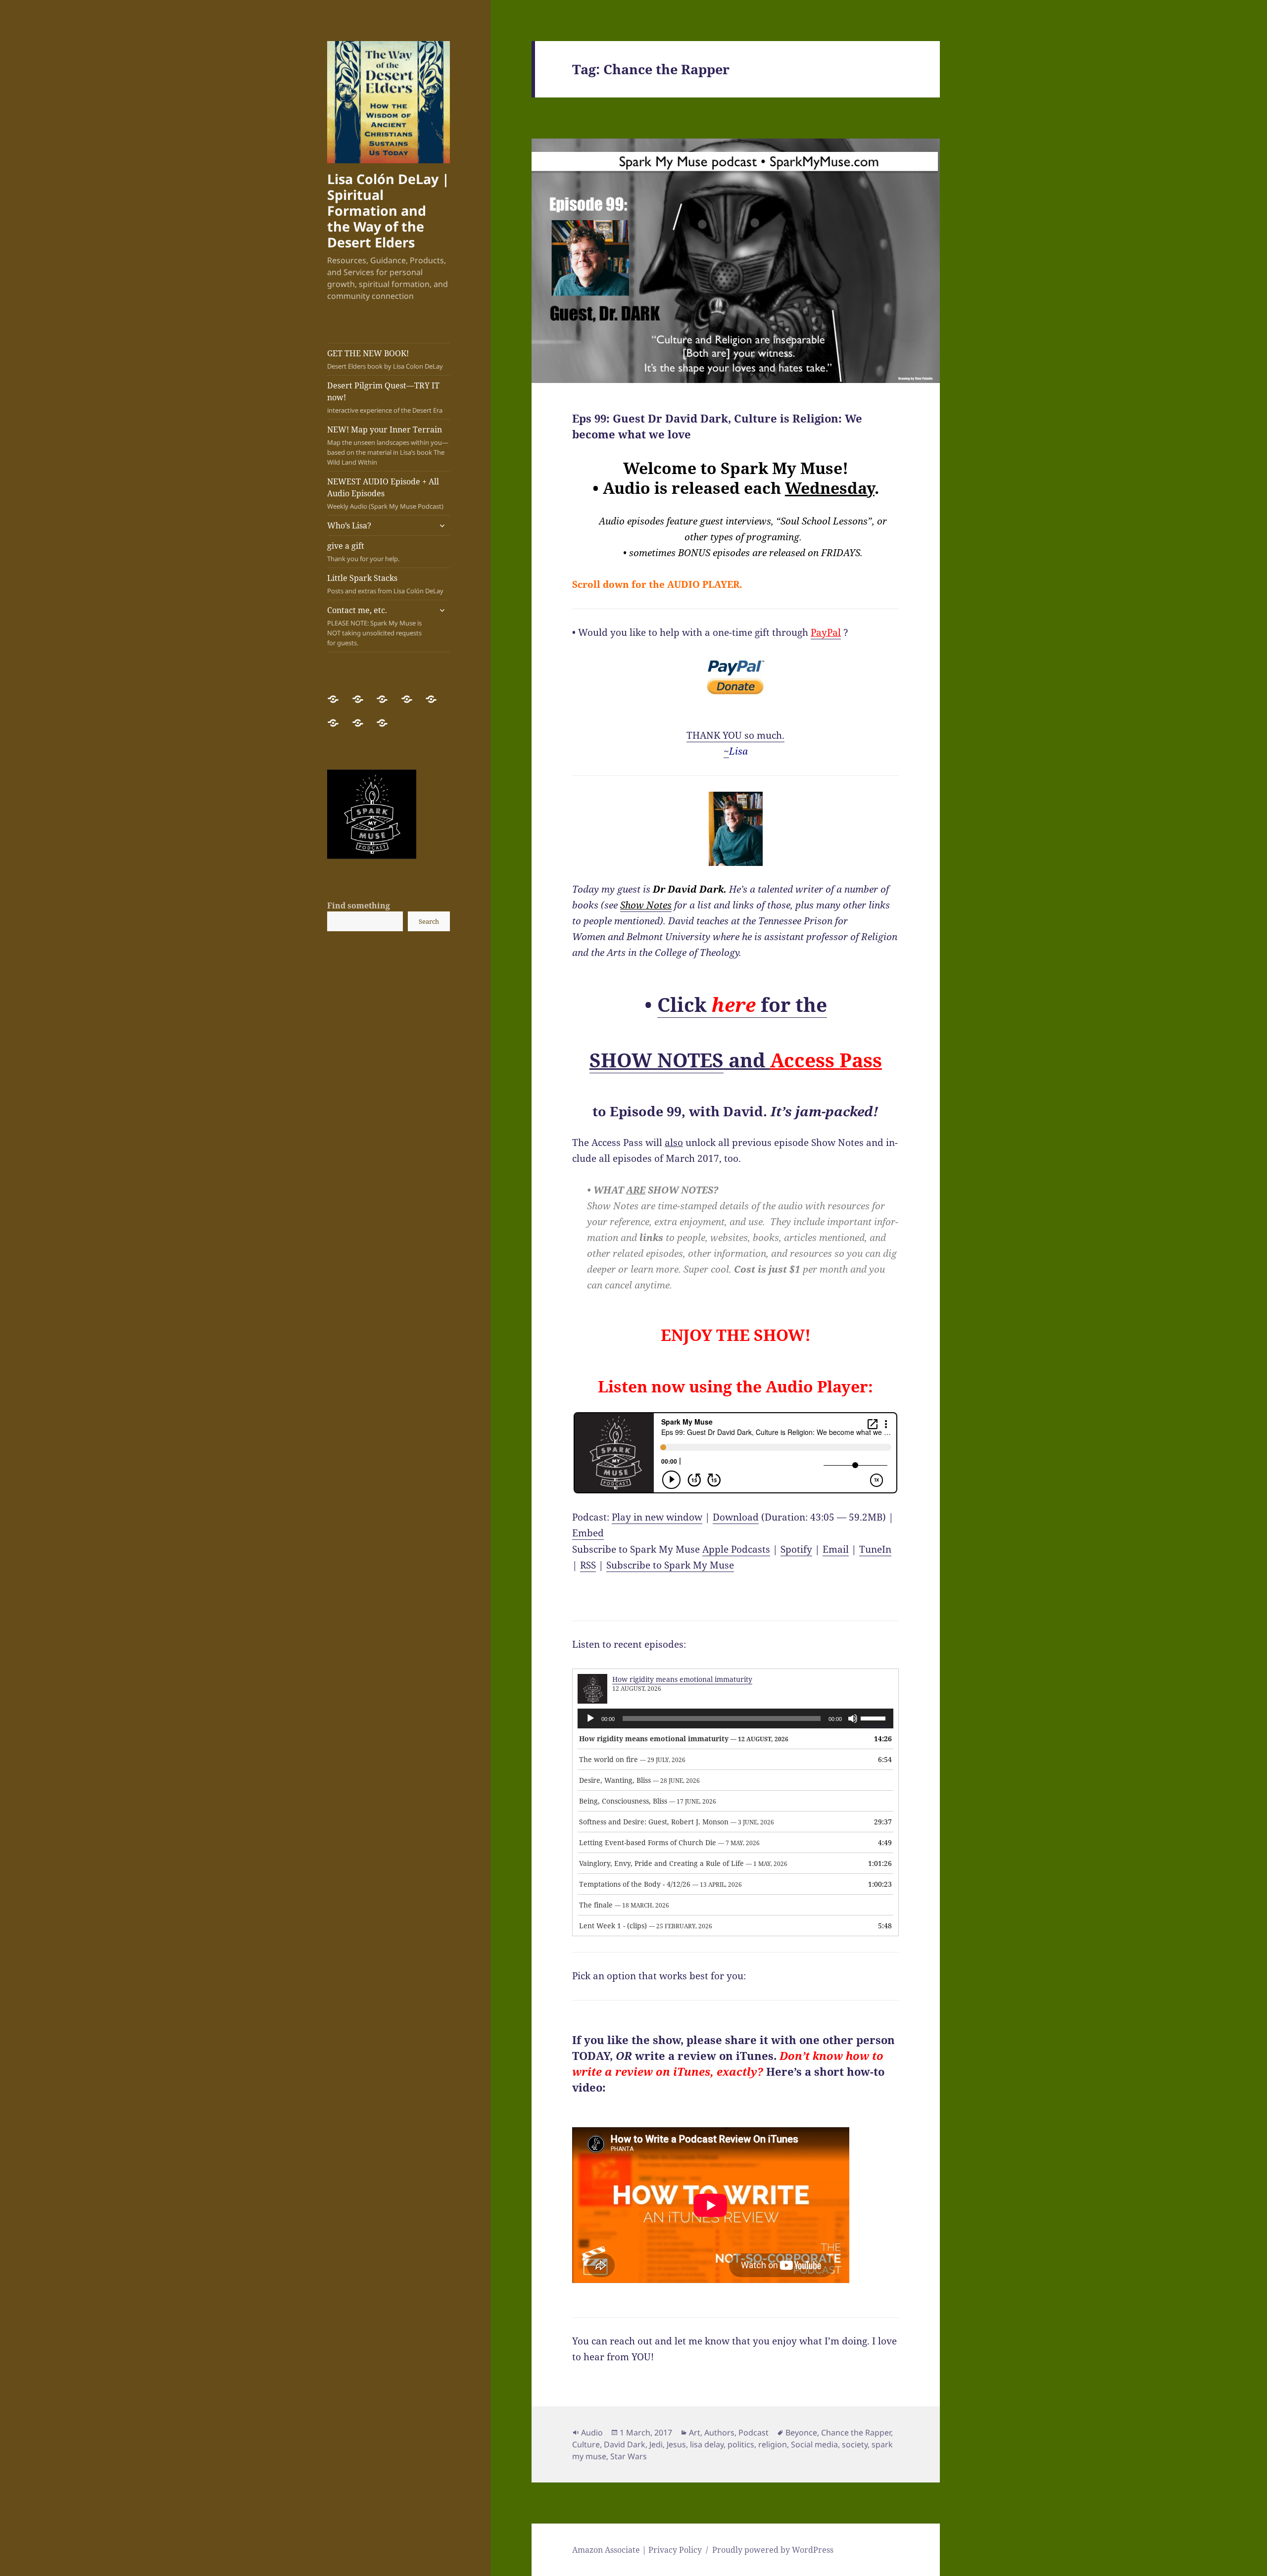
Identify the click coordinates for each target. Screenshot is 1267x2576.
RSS (588, 1565)
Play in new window (657, 1517)
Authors (719, 2433)
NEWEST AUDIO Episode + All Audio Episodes (385, 493)
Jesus (676, 2444)
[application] (735, 1718)
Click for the (742, 1004)
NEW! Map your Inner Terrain (388, 445)
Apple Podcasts (736, 1549)
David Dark (625, 2444)
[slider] (875, 1717)
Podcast (754, 2433)
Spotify (796, 1549)
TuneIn (875, 1549)
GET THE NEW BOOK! (385, 359)
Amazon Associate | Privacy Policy (637, 2550)
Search (429, 921)
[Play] (590, 1718)
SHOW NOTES (657, 1060)
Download (736, 1517)
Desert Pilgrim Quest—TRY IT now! (385, 397)
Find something (359, 906)
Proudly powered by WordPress (773, 2550)
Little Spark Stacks (385, 584)
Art (695, 2433)
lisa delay (707, 2444)
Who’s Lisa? (349, 525)
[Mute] (853, 1718)
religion (773, 2444)
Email (836, 1549)
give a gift (363, 552)
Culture (586, 2444)
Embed (588, 1533)
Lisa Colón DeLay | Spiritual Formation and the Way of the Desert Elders (388, 211)
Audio (592, 2433)
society (855, 2444)
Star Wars (629, 2456)
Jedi (656, 2444)
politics (741, 2444)
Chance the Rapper (856, 2433)
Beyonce (801, 2433)
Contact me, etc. (374, 626)
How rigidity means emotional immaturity (682, 1679)
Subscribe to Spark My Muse (670, 1565)
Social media (814, 2444)
